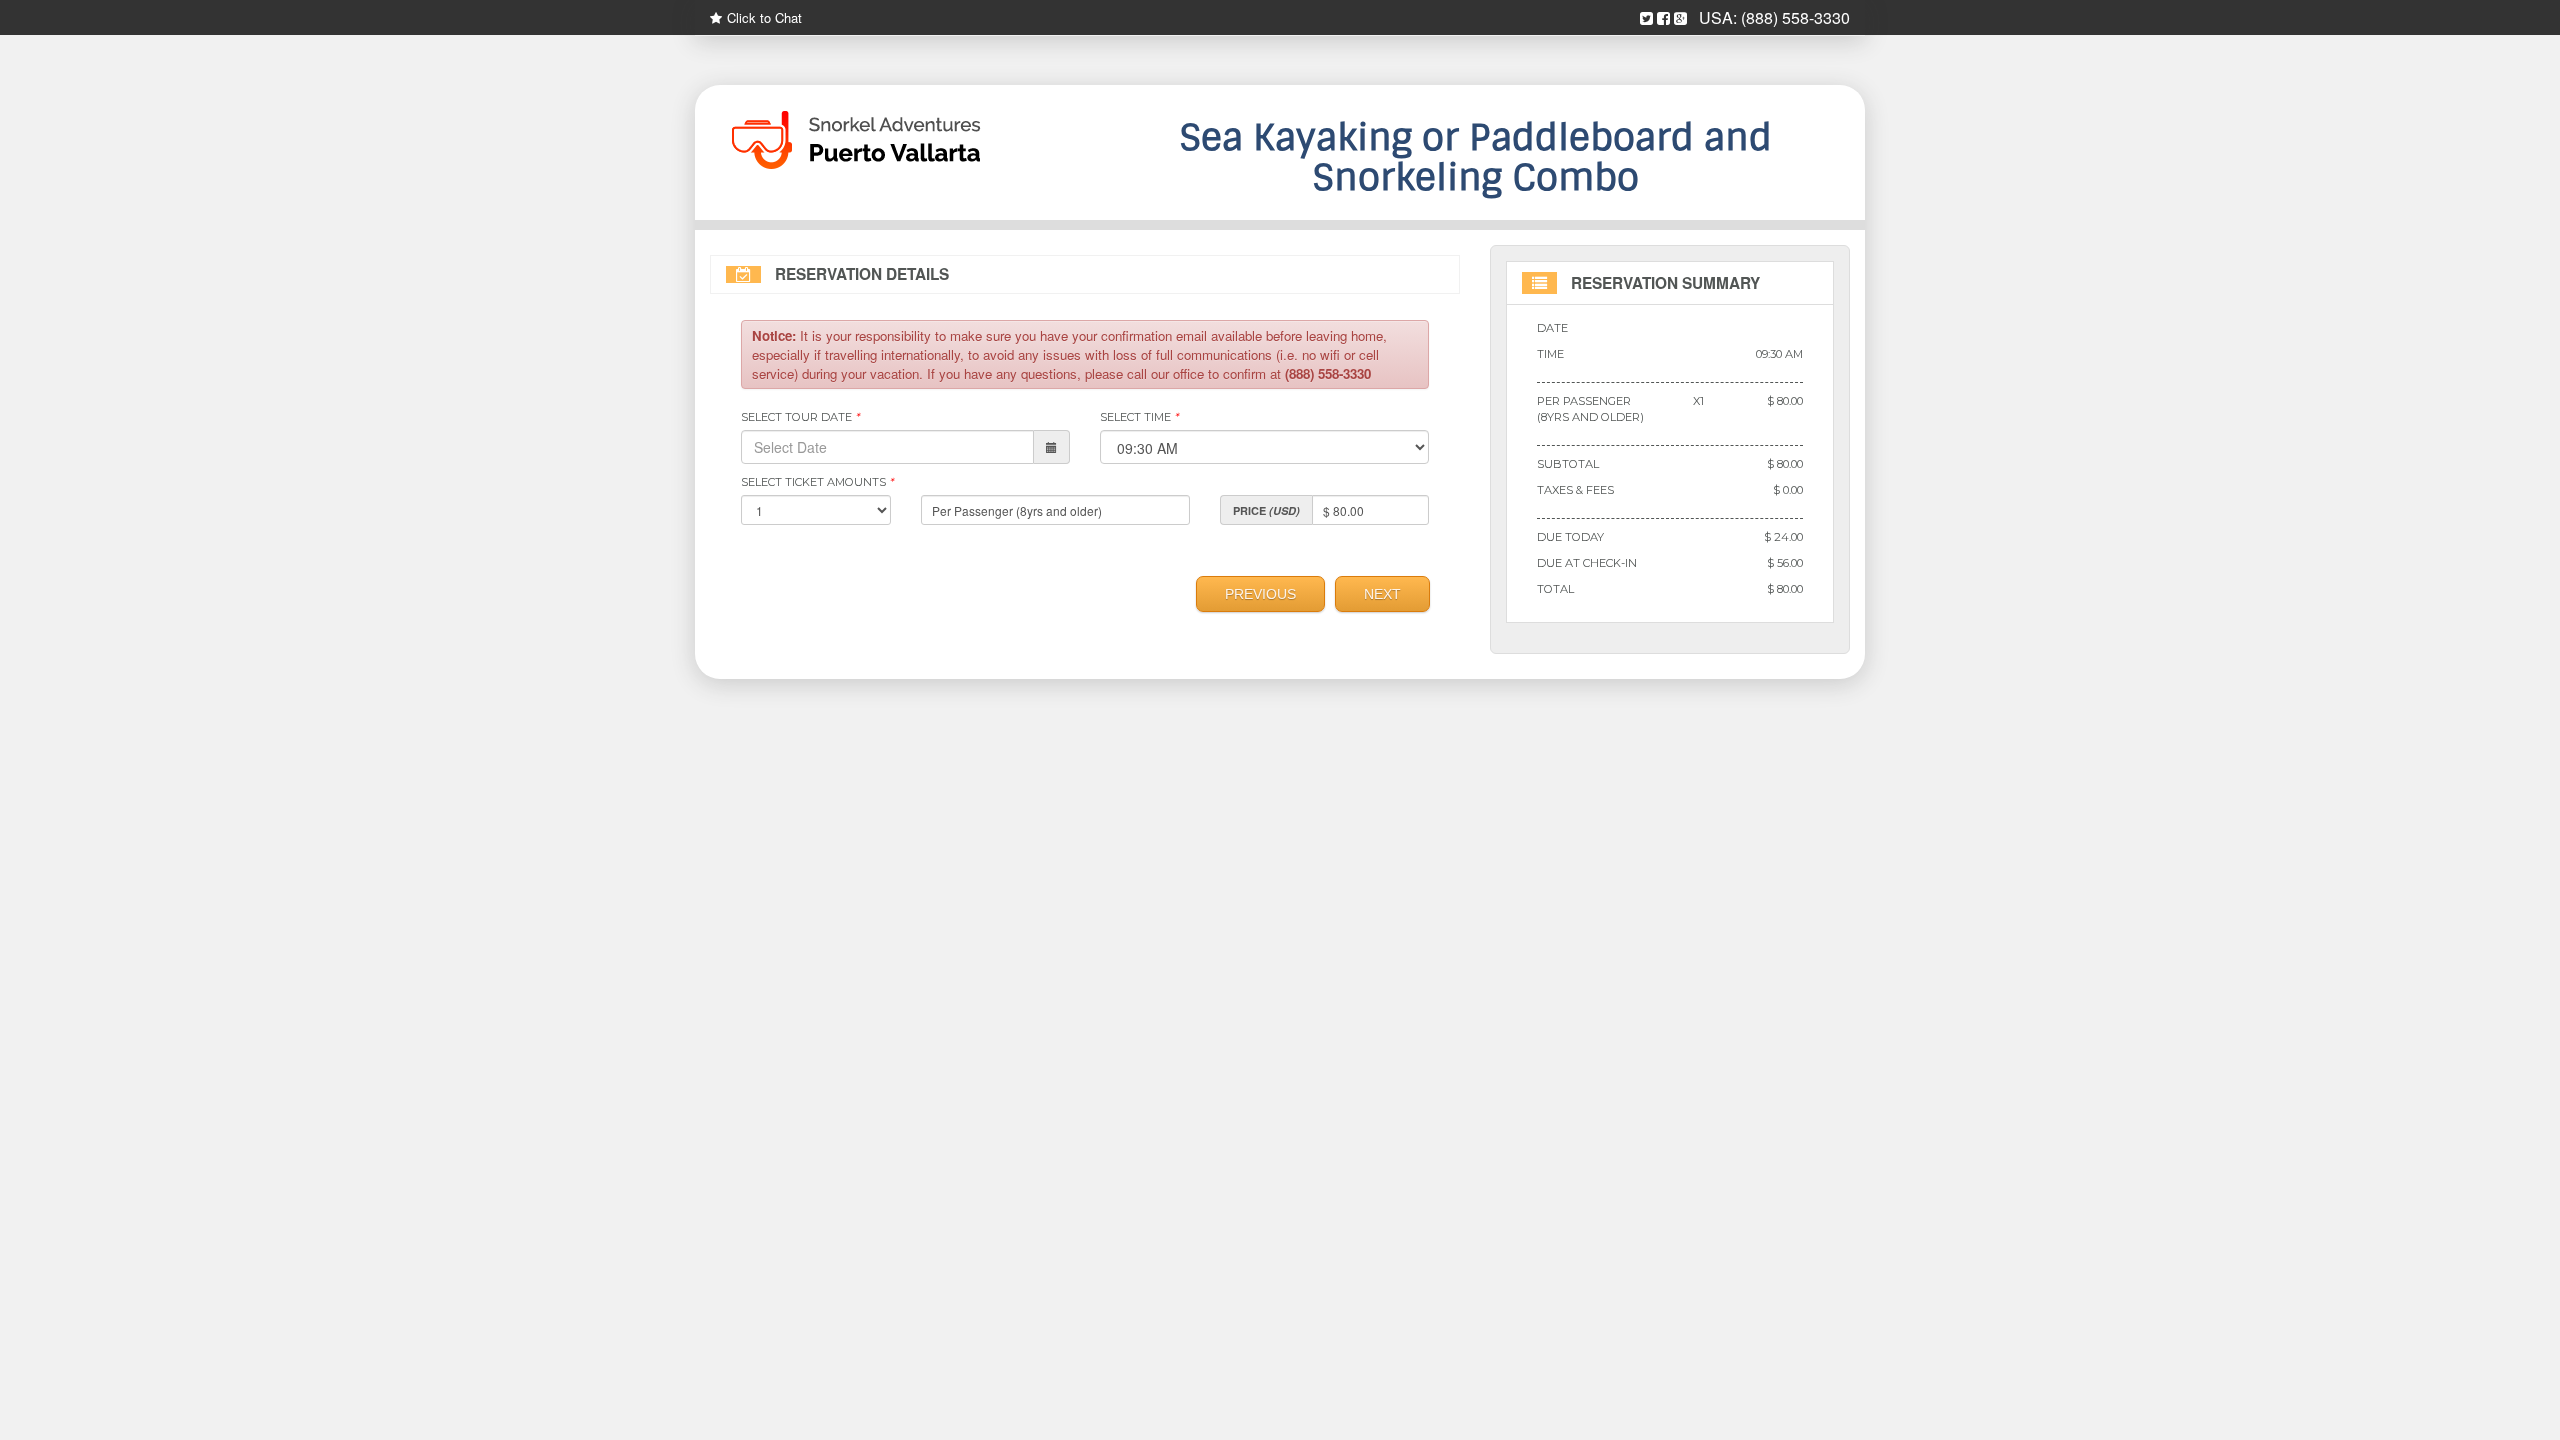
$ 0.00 (1788, 490)
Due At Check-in (1587, 563)
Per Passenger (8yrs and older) (1590, 409)
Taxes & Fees (1575, 490)
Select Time (1139, 417)
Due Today (1570, 537)
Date (1552, 328)
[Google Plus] (1680, 18)
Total (1555, 589)
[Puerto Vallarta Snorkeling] (890, 140)
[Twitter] (1646, 18)
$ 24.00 (1783, 537)
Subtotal (1568, 464)
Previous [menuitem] (1260, 594)
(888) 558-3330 (1795, 17)
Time (1550, 354)
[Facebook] (1663, 18)
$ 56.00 (1785, 563)
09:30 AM (1779, 354)
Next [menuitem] (1382, 594)
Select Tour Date (800, 417)
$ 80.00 (1785, 401)
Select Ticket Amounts (817, 482)
